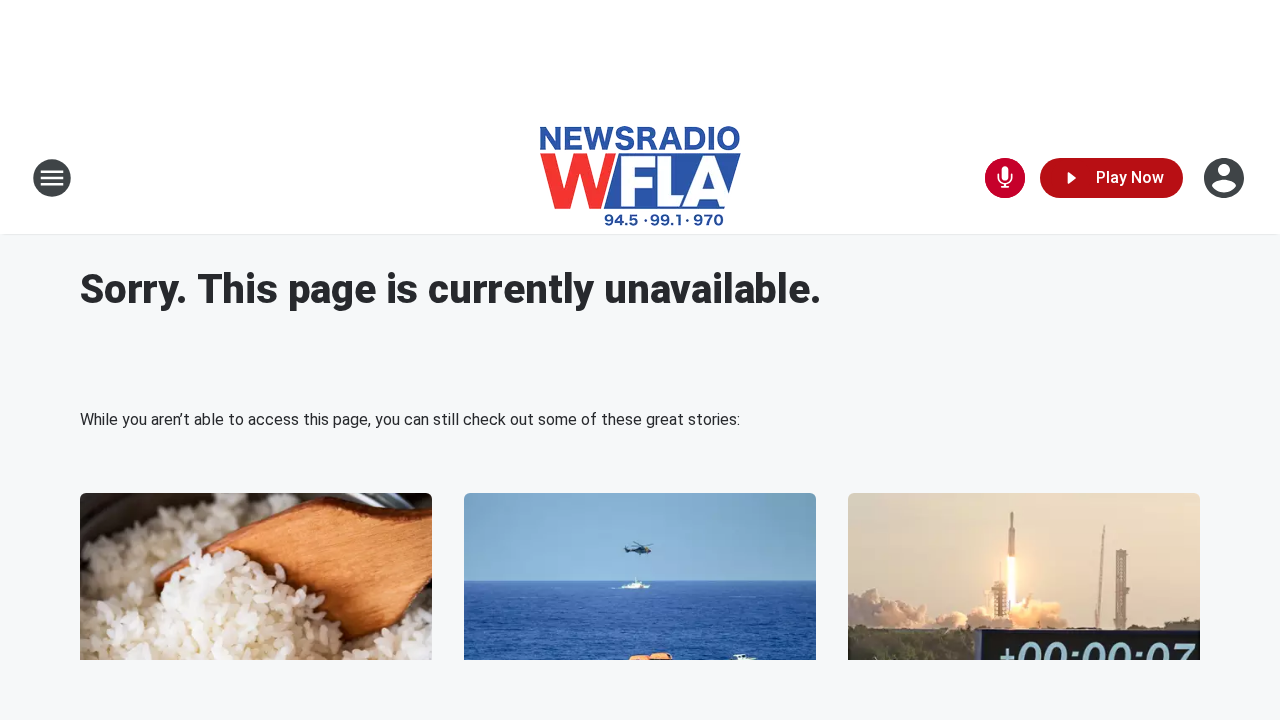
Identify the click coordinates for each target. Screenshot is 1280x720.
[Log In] (1226, 178)
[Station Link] (640, 178)
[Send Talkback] (1005, 178)
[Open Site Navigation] (52, 178)
